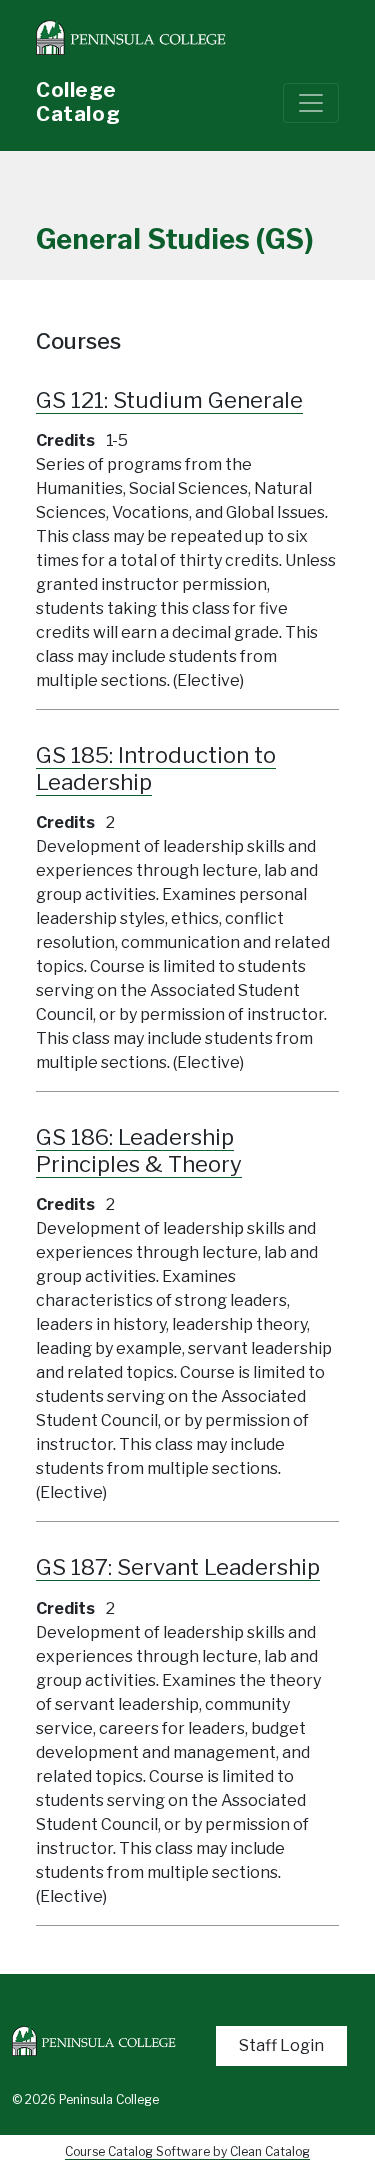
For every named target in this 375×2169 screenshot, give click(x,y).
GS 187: (178, 1567)
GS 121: (169, 400)
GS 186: (139, 1150)
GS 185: (156, 768)
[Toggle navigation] (311, 103)
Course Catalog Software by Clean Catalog (187, 2151)
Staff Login (281, 2045)
